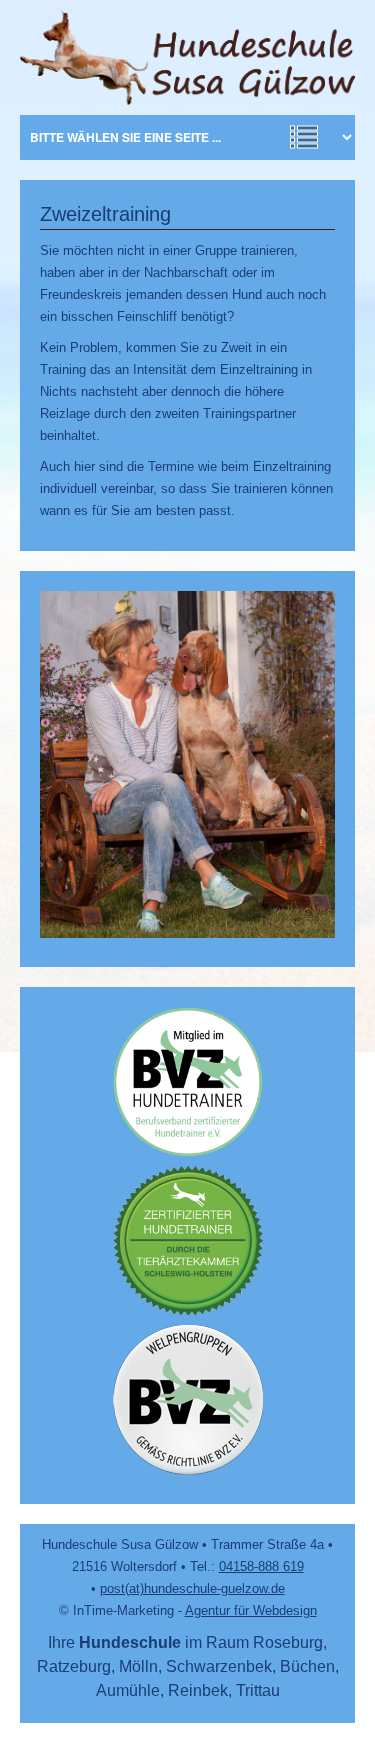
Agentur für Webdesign (251, 1610)
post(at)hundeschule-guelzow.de (192, 1588)
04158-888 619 (261, 1566)
